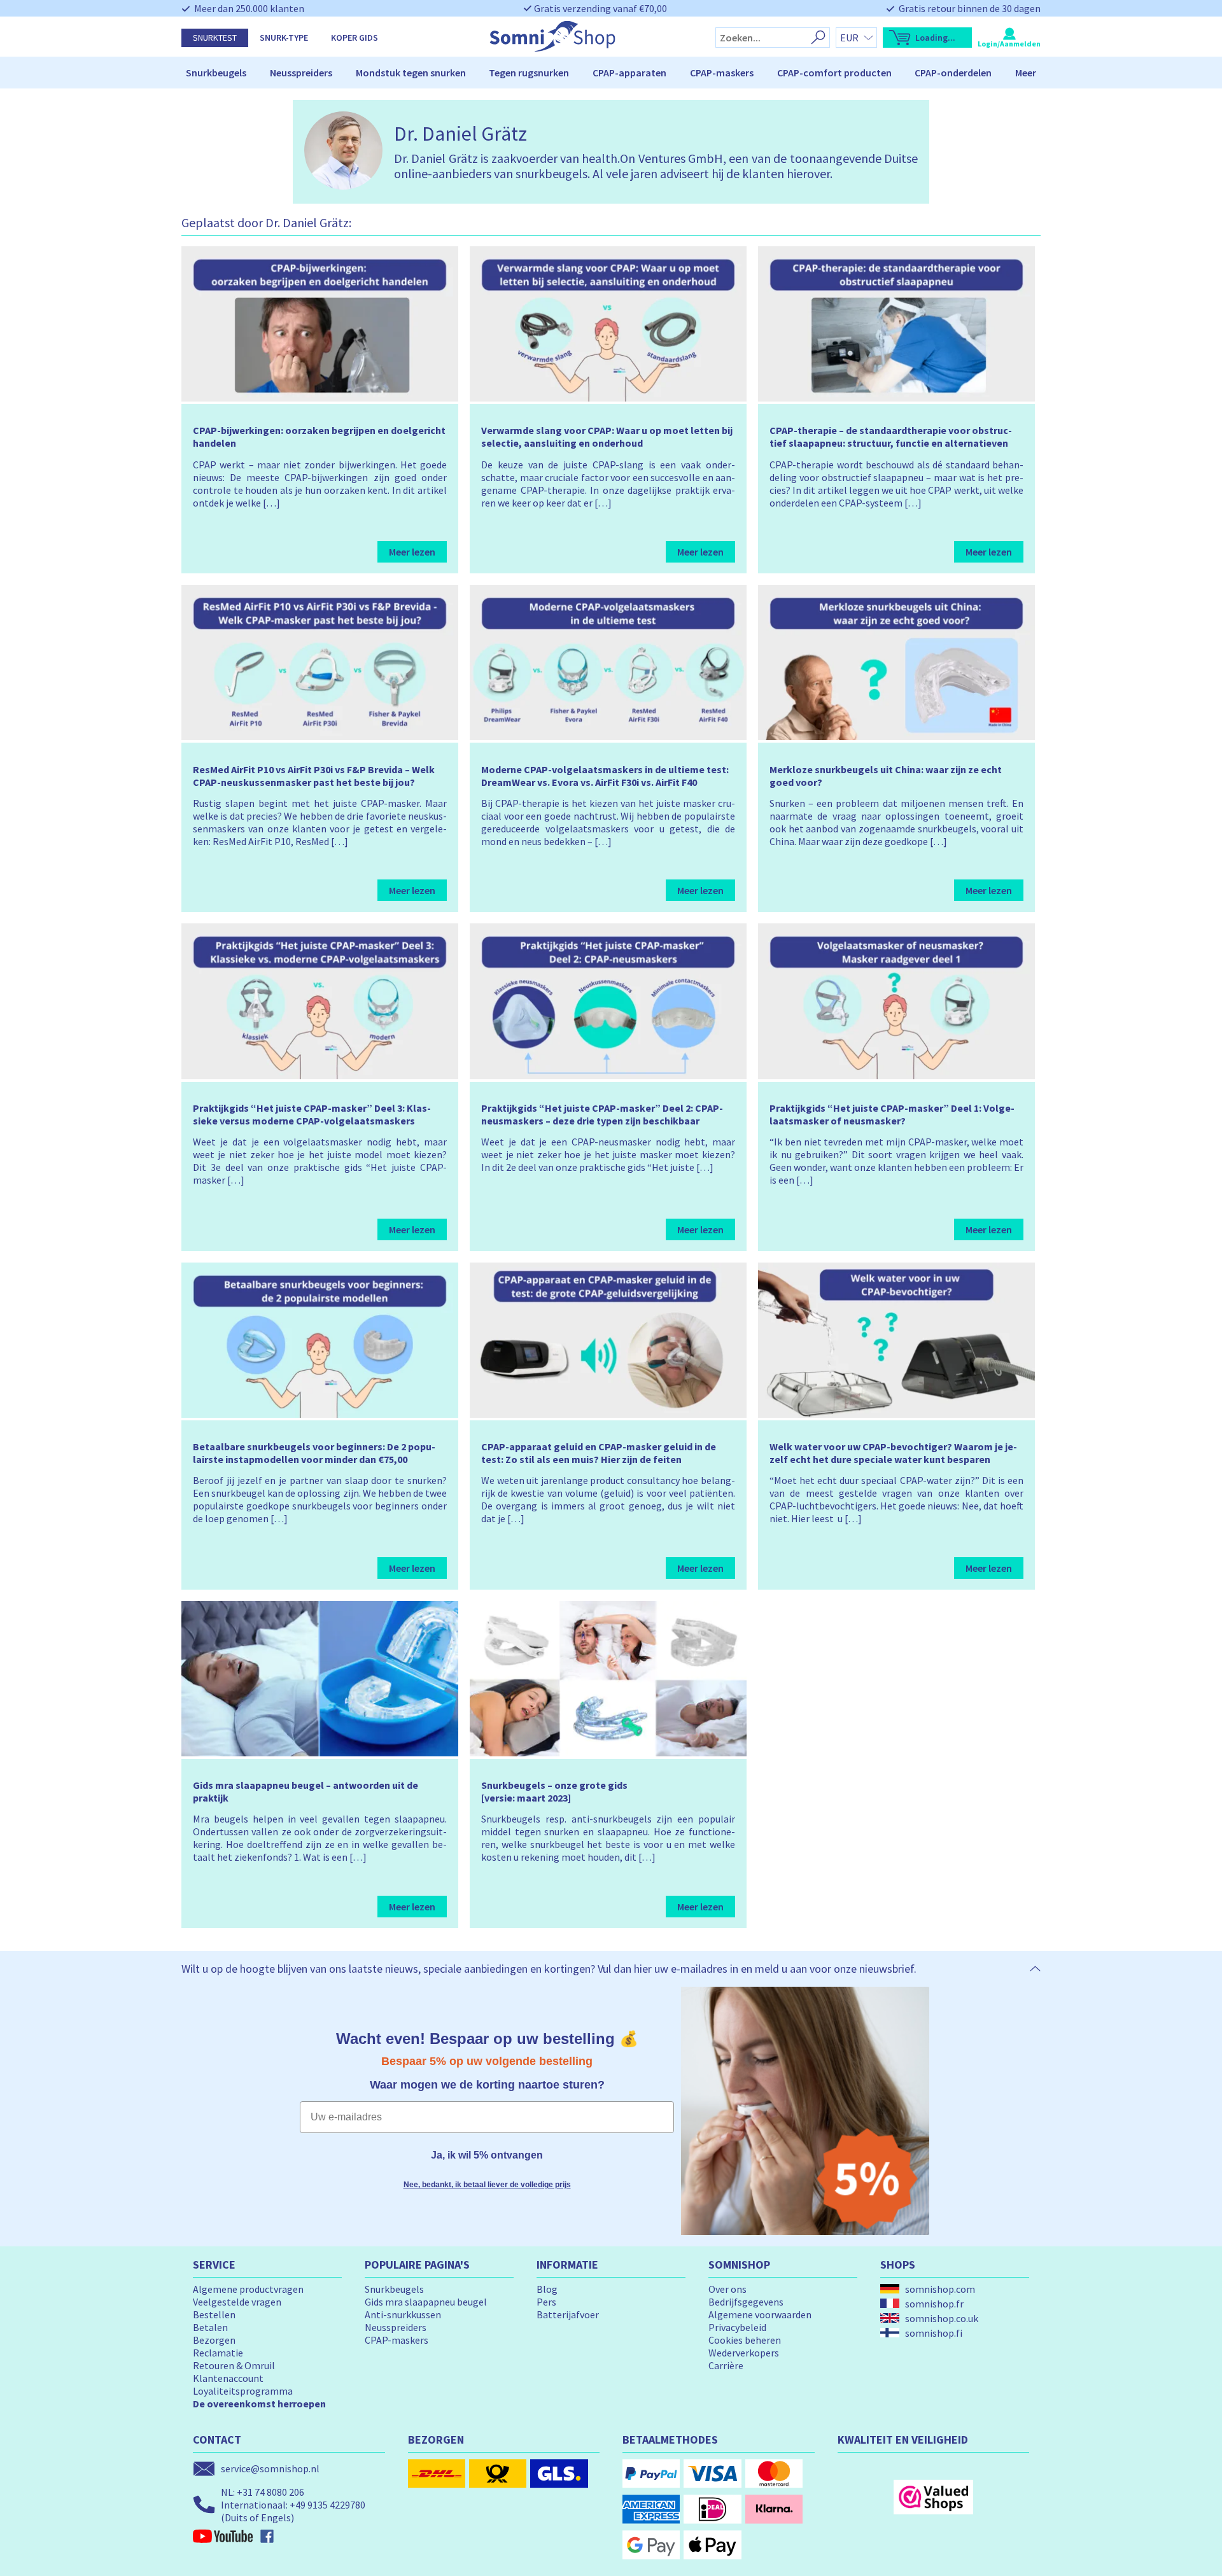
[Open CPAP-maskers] (759, 73)
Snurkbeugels (216, 73)
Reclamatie (218, 2353)
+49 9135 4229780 (327, 2505)
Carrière (726, 2365)
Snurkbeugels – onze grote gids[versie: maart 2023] (554, 1791)
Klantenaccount (228, 2378)
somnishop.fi (934, 2333)
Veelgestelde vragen (237, 2302)
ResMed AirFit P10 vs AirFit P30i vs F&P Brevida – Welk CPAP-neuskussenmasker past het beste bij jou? (314, 776)
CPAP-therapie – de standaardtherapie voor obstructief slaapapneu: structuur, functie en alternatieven (891, 437)
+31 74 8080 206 (270, 2492)
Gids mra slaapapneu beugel (426, 2302)
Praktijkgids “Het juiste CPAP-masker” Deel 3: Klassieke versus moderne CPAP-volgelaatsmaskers (312, 1114)
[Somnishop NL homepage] (552, 48)
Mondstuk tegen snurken (411, 73)
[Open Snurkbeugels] (252, 73)
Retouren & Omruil (234, 2365)
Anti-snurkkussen (403, 2314)
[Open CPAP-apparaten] (672, 73)
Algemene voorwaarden (760, 2314)
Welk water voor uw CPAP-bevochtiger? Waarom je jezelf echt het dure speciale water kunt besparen (893, 1453)
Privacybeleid (737, 2327)
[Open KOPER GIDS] (384, 38)
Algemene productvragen (248, 2289)
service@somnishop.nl (270, 2468)
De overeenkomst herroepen (259, 2404)
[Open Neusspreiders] (338, 73)
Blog (547, 2289)
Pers (546, 2302)
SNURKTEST (215, 38)
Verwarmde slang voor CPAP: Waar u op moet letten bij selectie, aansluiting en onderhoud (607, 437)
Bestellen (214, 2314)
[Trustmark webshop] (933, 2497)
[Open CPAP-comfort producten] (897, 73)
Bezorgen (214, 2340)
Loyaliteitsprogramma (243, 2391)
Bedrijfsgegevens (746, 2302)
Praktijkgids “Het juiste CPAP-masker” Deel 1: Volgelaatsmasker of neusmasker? (892, 1114)
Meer (1026, 73)
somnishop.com (940, 2289)
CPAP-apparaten (629, 73)
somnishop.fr (934, 2304)
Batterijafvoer (568, 2314)
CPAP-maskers (722, 73)
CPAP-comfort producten (834, 73)
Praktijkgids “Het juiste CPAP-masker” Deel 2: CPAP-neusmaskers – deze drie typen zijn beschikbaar (602, 1114)
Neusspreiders (301, 73)
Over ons (727, 2289)
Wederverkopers (744, 2353)
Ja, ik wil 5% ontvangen (487, 2155)
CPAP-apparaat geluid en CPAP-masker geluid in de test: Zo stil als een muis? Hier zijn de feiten (599, 1453)
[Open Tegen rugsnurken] (575, 73)
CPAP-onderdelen (953, 73)
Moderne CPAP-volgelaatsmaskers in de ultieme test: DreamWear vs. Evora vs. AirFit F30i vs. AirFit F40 (605, 776)
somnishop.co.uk (942, 2318)
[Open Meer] (1042, 73)
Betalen (210, 2327)
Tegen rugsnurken (529, 73)
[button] (927, 38)
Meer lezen (412, 552)
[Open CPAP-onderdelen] (997, 73)
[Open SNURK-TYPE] (314, 38)
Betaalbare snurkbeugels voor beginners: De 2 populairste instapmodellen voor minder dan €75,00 (314, 1453)
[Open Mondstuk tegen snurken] (472, 73)
